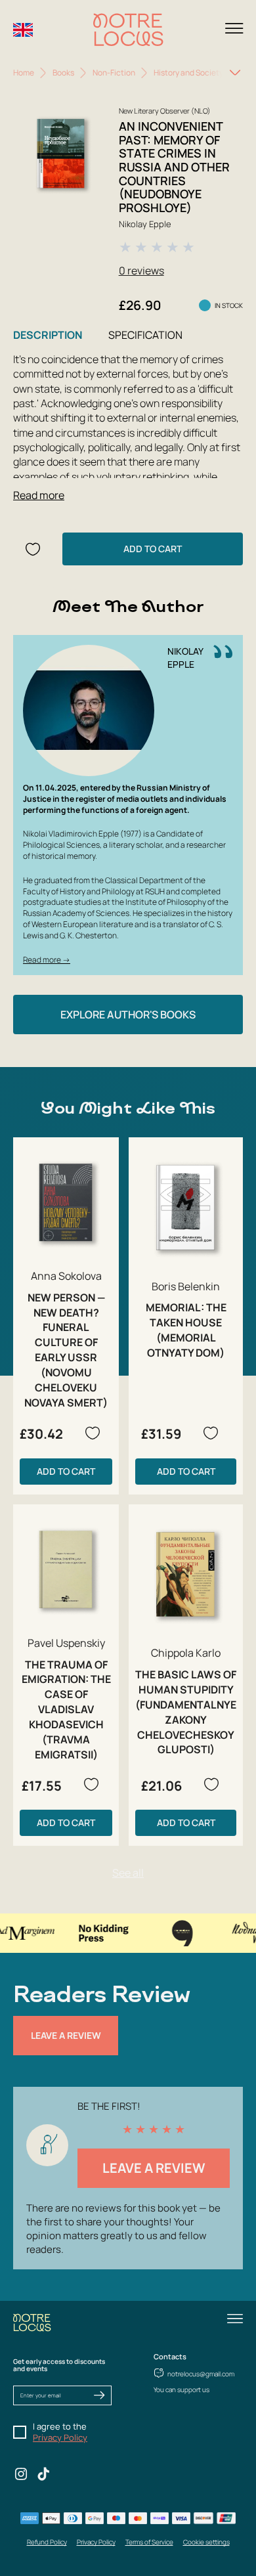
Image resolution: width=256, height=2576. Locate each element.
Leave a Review (66, 2035)
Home (24, 73)
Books (63, 73)
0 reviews (141, 271)
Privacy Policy (60, 2437)
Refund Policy (47, 2542)
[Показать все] (235, 73)
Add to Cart (153, 549)
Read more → (47, 960)
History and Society (188, 73)
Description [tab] (48, 335)
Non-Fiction (114, 73)
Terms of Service (149, 2542)
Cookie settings (206, 2542)
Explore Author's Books (128, 1015)
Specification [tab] (145, 335)
